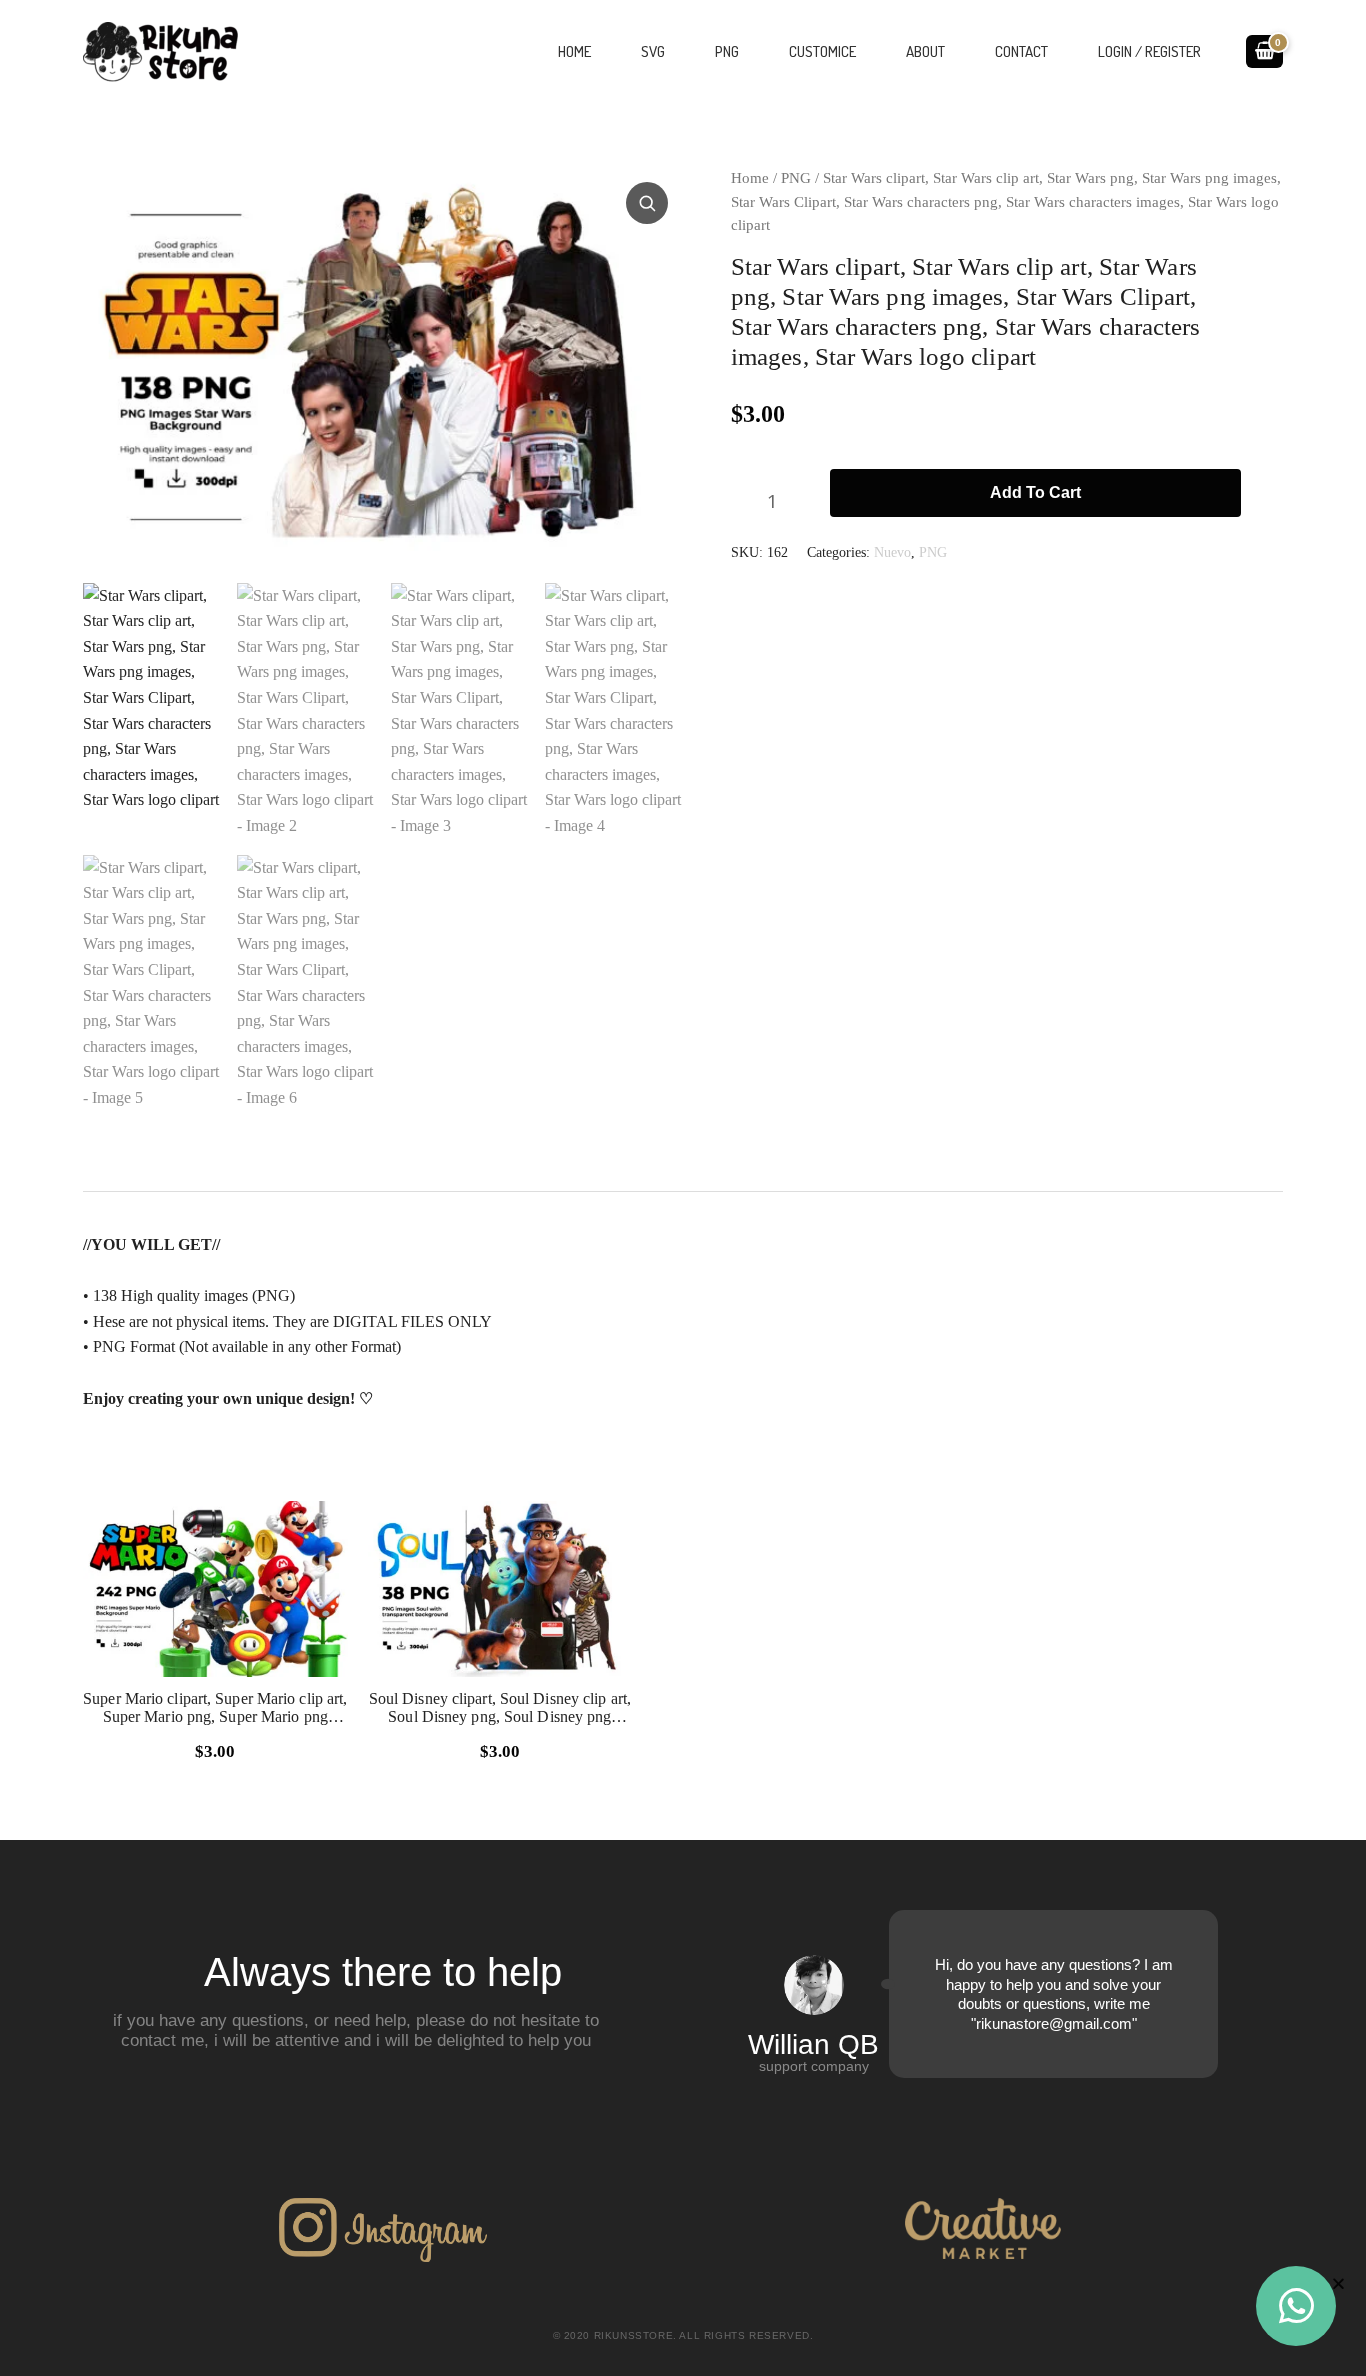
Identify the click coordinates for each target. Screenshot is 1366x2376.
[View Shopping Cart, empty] (1264, 51)
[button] (649, 201)
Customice (822, 51)
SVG (653, 51)
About (925, 51)
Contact (1021, 51)
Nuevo (892, 552)
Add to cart (1035, 492)
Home (574, 51)
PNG (727, 51)
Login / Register (1149, 51)
